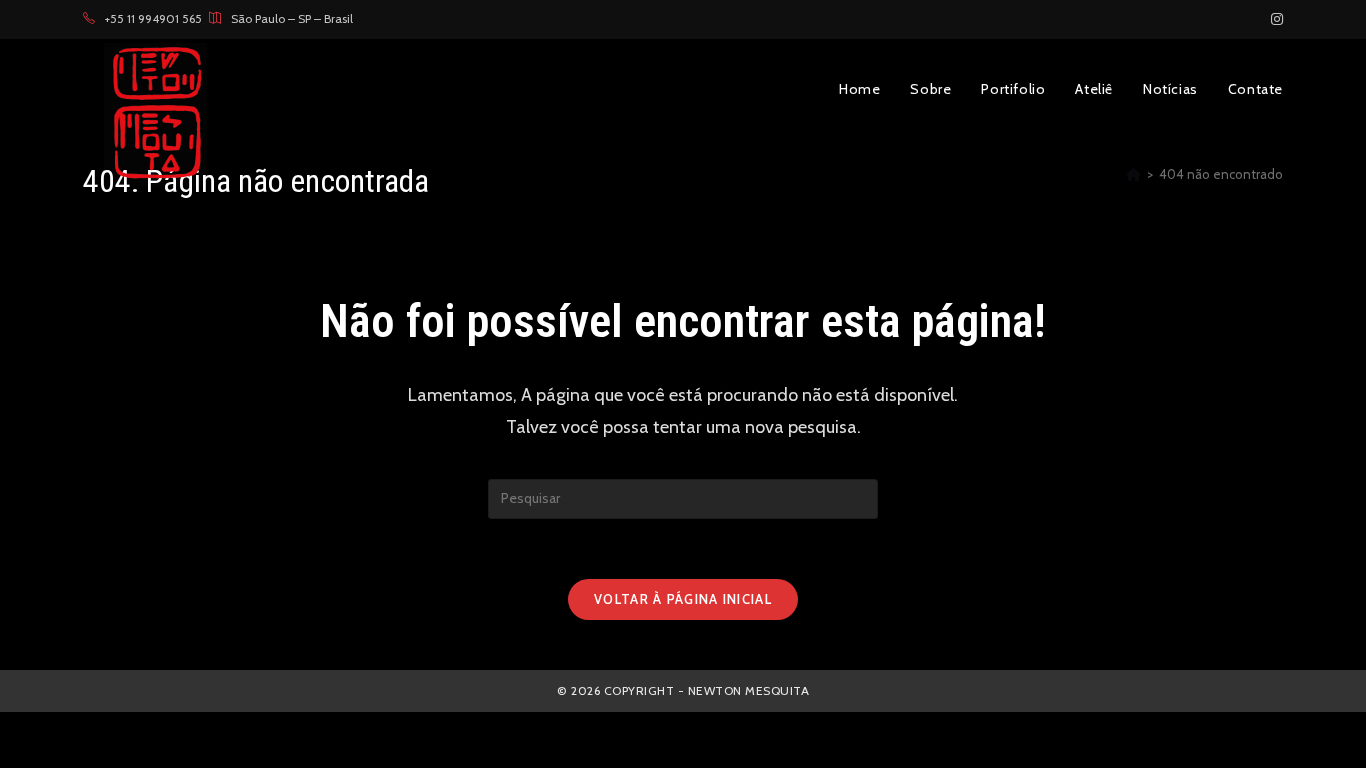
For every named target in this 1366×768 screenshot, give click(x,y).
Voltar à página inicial (683, 599)
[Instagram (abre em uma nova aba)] (1274, 19)
